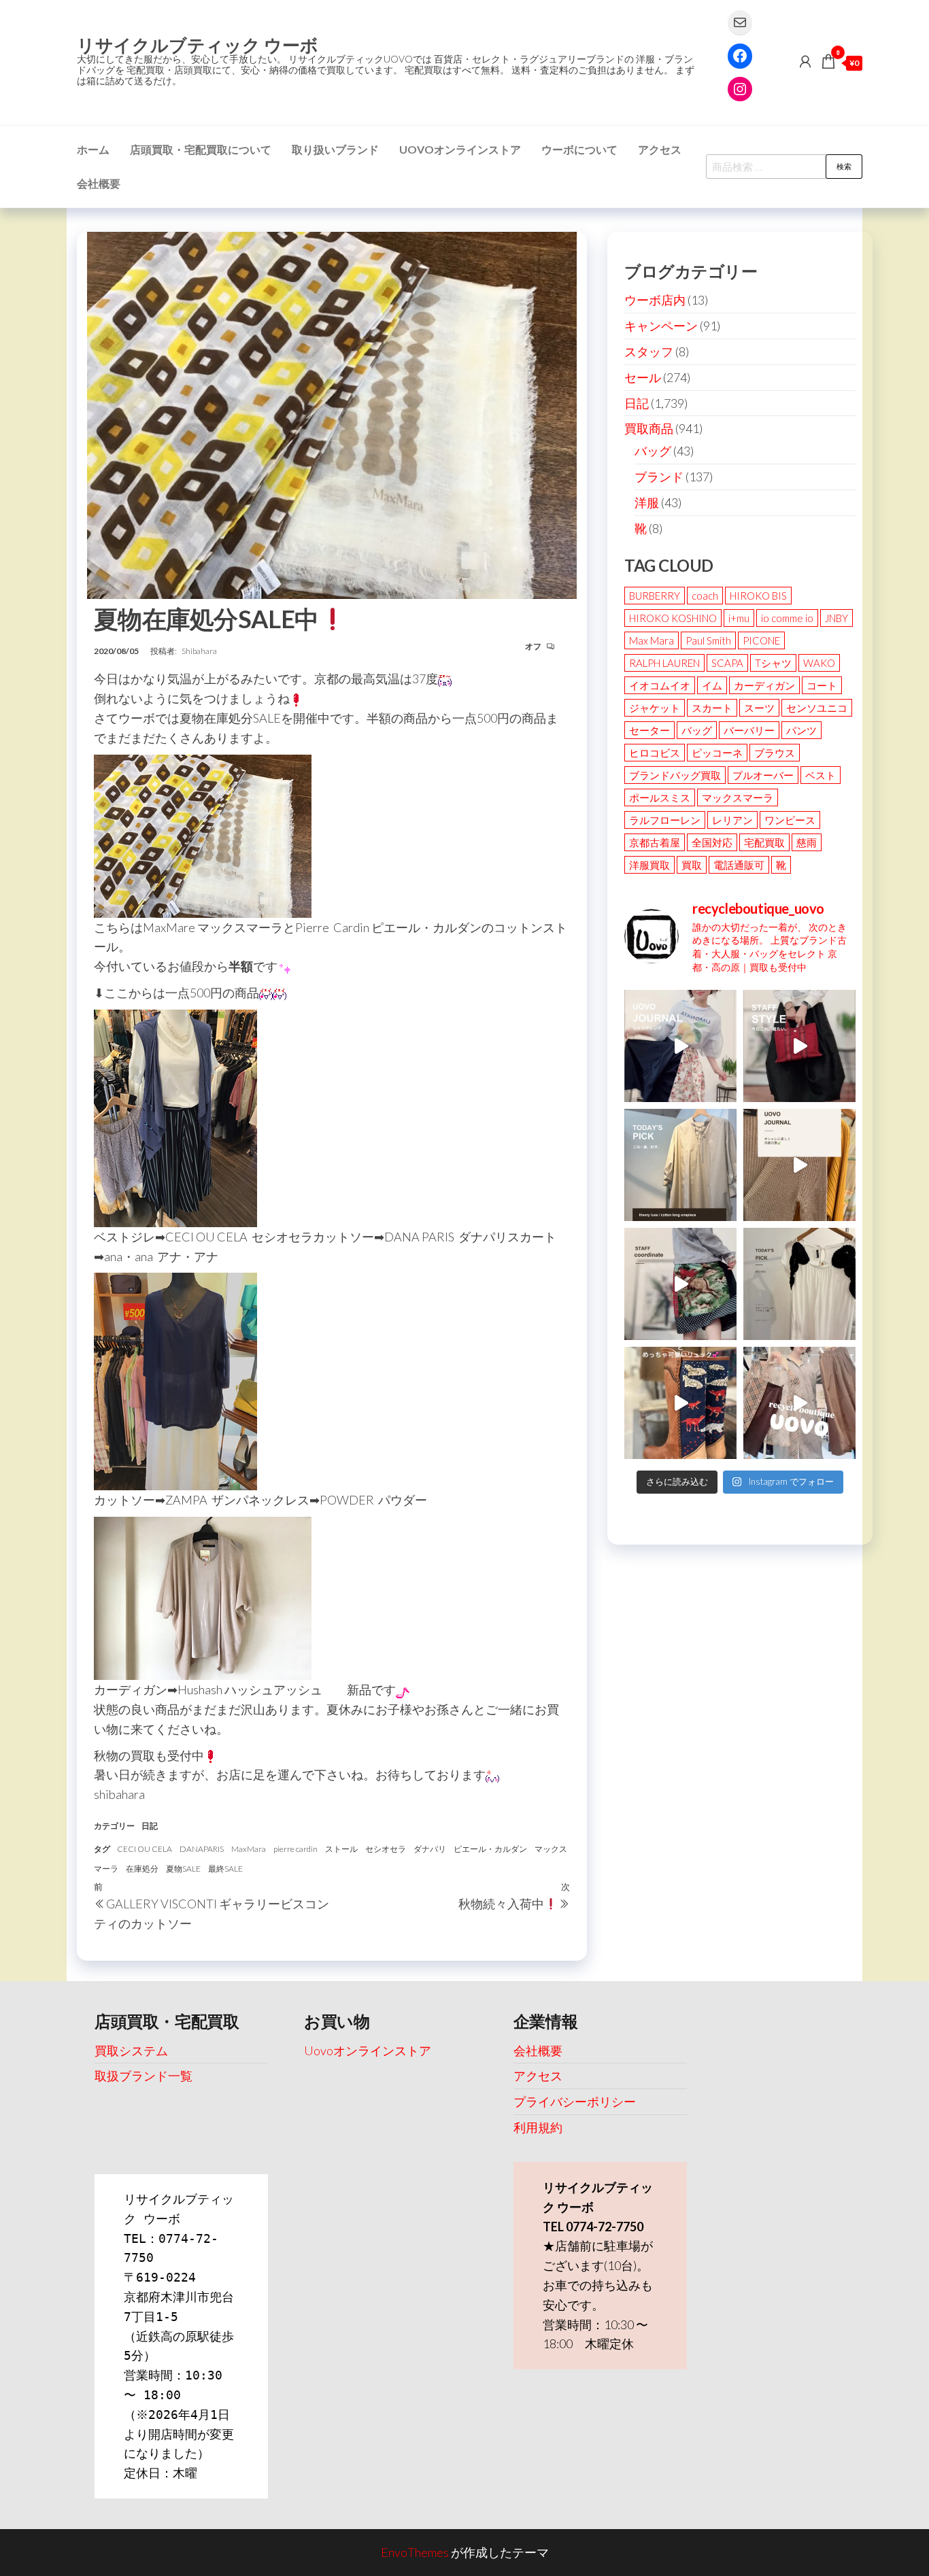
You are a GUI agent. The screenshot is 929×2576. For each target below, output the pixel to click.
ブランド (659, 477)
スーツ (759, 708)
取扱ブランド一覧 (143, 2076)
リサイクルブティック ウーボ (198, 45)
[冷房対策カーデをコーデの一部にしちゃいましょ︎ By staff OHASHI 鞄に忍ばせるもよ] (799, 1165)
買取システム (131, 2050)
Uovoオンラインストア (460, 149)
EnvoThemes (415, 2552)
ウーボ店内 (655, 300)
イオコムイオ (660, 685)
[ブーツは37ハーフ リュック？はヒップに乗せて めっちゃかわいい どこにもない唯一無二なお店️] (680, 1403)
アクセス (660, 149)
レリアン (732, 820)
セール (643, 377)
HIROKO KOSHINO (673, 618)
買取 (692, 865)
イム (712, 685)
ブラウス (775, 753)
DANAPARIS (202, 1849)
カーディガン (764, 685)
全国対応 (712, 842)
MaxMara (249, 1849)
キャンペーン (661, 326)
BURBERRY (655, 596)
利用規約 (538, 2127)
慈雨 (807, 842)
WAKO (819, 663)
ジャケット (655, 708)
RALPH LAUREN (664, 663)
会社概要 (99, 183)
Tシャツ (773, 663)
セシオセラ (386, 1849)
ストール (341, 1849)
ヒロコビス (655, 753)
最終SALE (225, 1869)
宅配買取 (764, 842)
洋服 (647, 502)
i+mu (739, 618)
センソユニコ (817, 708)
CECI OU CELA (145, 1849)
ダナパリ (430, 1849)
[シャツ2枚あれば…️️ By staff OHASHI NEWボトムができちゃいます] (680, 1046)
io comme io (787, 618)
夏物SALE (183, 1869)
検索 (844, 166)
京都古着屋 (655, 842)
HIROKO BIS (758, 596)
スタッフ (649, 351)
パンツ (801, 730)
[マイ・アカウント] (805, 61)
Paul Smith (708, 640)
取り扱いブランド (335, 149)
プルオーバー (763, 775)
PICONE (761, 640)
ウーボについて (579, 149)
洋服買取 (649, 865)
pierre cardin (295, 1849)
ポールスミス (660, 797)
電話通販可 (739, 865)
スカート (712, 708)
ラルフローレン (665, 820)
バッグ (653, 451)
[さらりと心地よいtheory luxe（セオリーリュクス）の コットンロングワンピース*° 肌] (680, 1165)
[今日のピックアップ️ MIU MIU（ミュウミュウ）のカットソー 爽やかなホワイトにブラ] (799, 1284)
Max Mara (652, 640)
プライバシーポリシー (575, 2101)
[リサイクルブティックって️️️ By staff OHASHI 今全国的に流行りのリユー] (799, 1403)
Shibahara (199, 651)
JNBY (837, 618)
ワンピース (790, 820)
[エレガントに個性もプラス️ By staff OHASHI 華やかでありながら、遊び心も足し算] (799, 1046)
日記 (150, 1826)
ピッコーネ (717, 753)
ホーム (93, 149)
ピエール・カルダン (490, 1849)
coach (705, 596)
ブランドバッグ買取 (675, 775)
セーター (649, 730)
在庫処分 (142, 1869)
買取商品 (649, 428)
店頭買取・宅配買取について (201, 149)
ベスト (821, 775)
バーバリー (749, 730)
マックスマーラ (738, 797)
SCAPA (727, 663)
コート (822, 685)
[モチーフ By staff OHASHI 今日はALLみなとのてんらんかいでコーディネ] (680, 1284)
